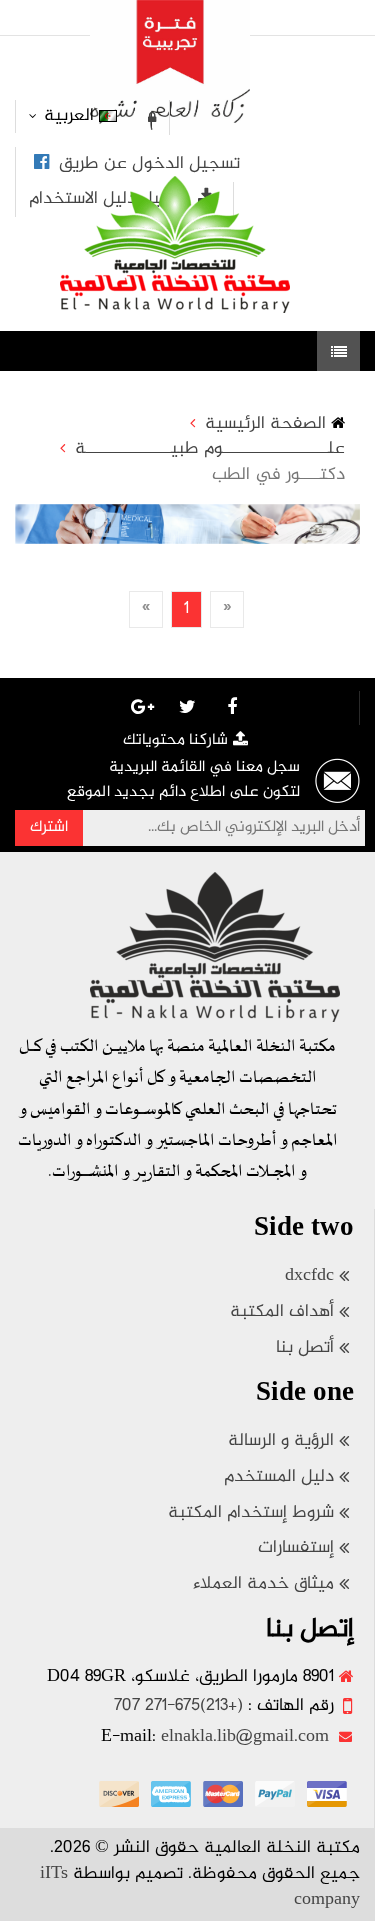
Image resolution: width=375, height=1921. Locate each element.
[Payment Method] (327, 1794)
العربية (69, 116)
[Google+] (142, 707)
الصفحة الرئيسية (265, 425)
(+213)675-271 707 (178, 1706)
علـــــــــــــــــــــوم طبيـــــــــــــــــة (210, 450)
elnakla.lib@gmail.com (245, 1737)
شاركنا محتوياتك (175, 740)
